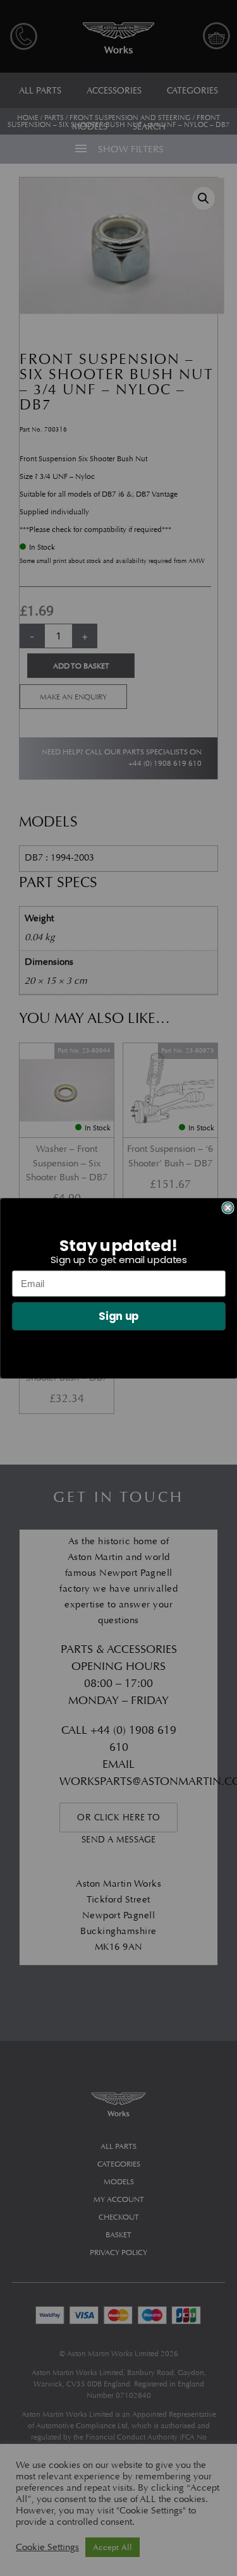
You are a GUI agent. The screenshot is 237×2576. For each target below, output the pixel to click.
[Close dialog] (228, 1208)
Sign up (118, 1316)
